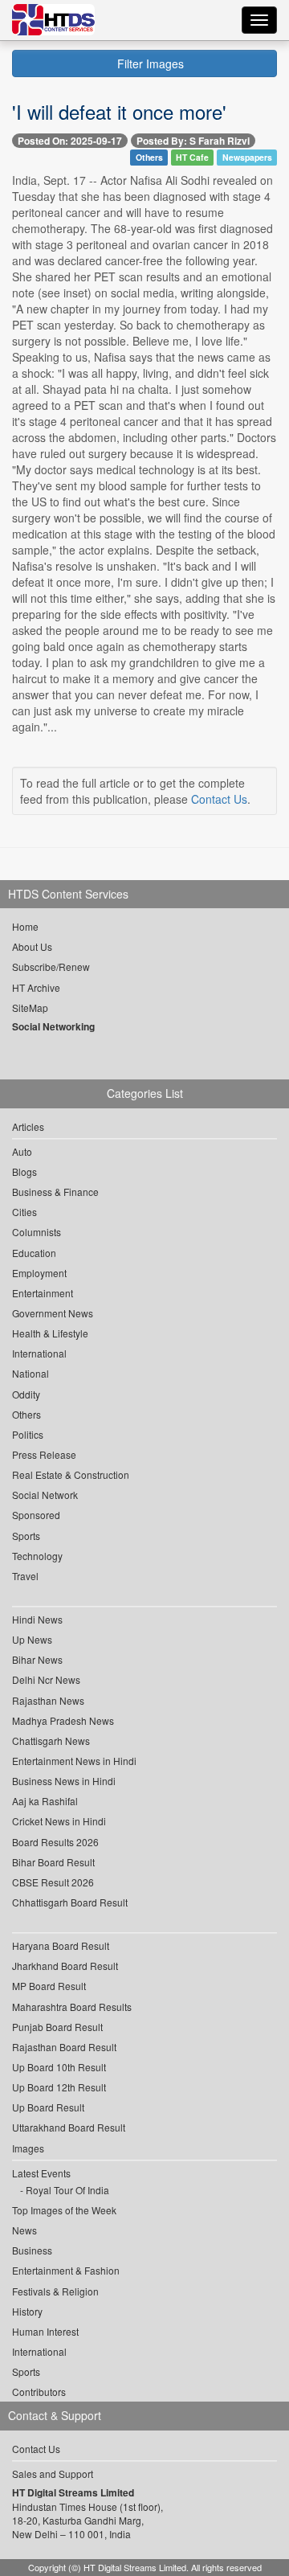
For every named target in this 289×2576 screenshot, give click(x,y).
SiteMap (30, 1007)
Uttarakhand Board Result (69, 2127)
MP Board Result (49, 1986)
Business (32, 2250)
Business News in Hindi (64, 1781)
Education (34, 1253)
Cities (24, 1212)
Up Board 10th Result (59, 2067)
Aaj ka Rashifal (45, 1801)
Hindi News (37, 1619)
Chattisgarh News (51, 1741)
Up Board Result (48, 2107)
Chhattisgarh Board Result (70, 1902)
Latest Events (41, 2173)
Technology (37, 1556)
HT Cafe (192, 157)
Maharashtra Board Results (72, 2007)
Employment (39, 1273)
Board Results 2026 (55, 1842)
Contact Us (219, 799)
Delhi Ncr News (46, 1679)
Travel (25, 1576)
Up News (32, 1639)
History (27, 2311)
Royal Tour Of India (67, 2190)
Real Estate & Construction (71, 1474)
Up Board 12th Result (59, 2087)
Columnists (37, 1232)
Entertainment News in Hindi (74, 1761)
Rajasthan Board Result (64, 2047)
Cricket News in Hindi (59, 1821)
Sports (26, 1536)
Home (25, 926)
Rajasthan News (48, 1700)
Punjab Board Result (57, 2027)
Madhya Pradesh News (63, 1720)
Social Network (45, 1495)
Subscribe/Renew (51, 967)
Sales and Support (53, 2474)
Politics (28, 1434)
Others (149, 157)
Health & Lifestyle (50, 1333)
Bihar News (37, 1659)
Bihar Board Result (53, 1862)
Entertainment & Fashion (66, 2270)
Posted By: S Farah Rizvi (193, 141)
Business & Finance (55, 1192)
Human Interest (45, 2331)
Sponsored (36, 1515)
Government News (53, 1313)
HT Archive (36, 987)
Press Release (44, 1454)
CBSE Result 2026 (53, 1882)
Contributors (39, 2392)
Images (28, 2148)
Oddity (26, 1394)
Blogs (24, 1171)
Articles (28, 1126)
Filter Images (149, 63)
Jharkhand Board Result (65, 1966)
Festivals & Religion (55, 2291)
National (31, 1373)
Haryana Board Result (61, 1945)
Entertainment (43, 1293)
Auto (22, 1151)
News (24, 2230)
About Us (32, 946)
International (39, 1353)
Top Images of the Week (64, 2210)
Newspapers (247, 157)
